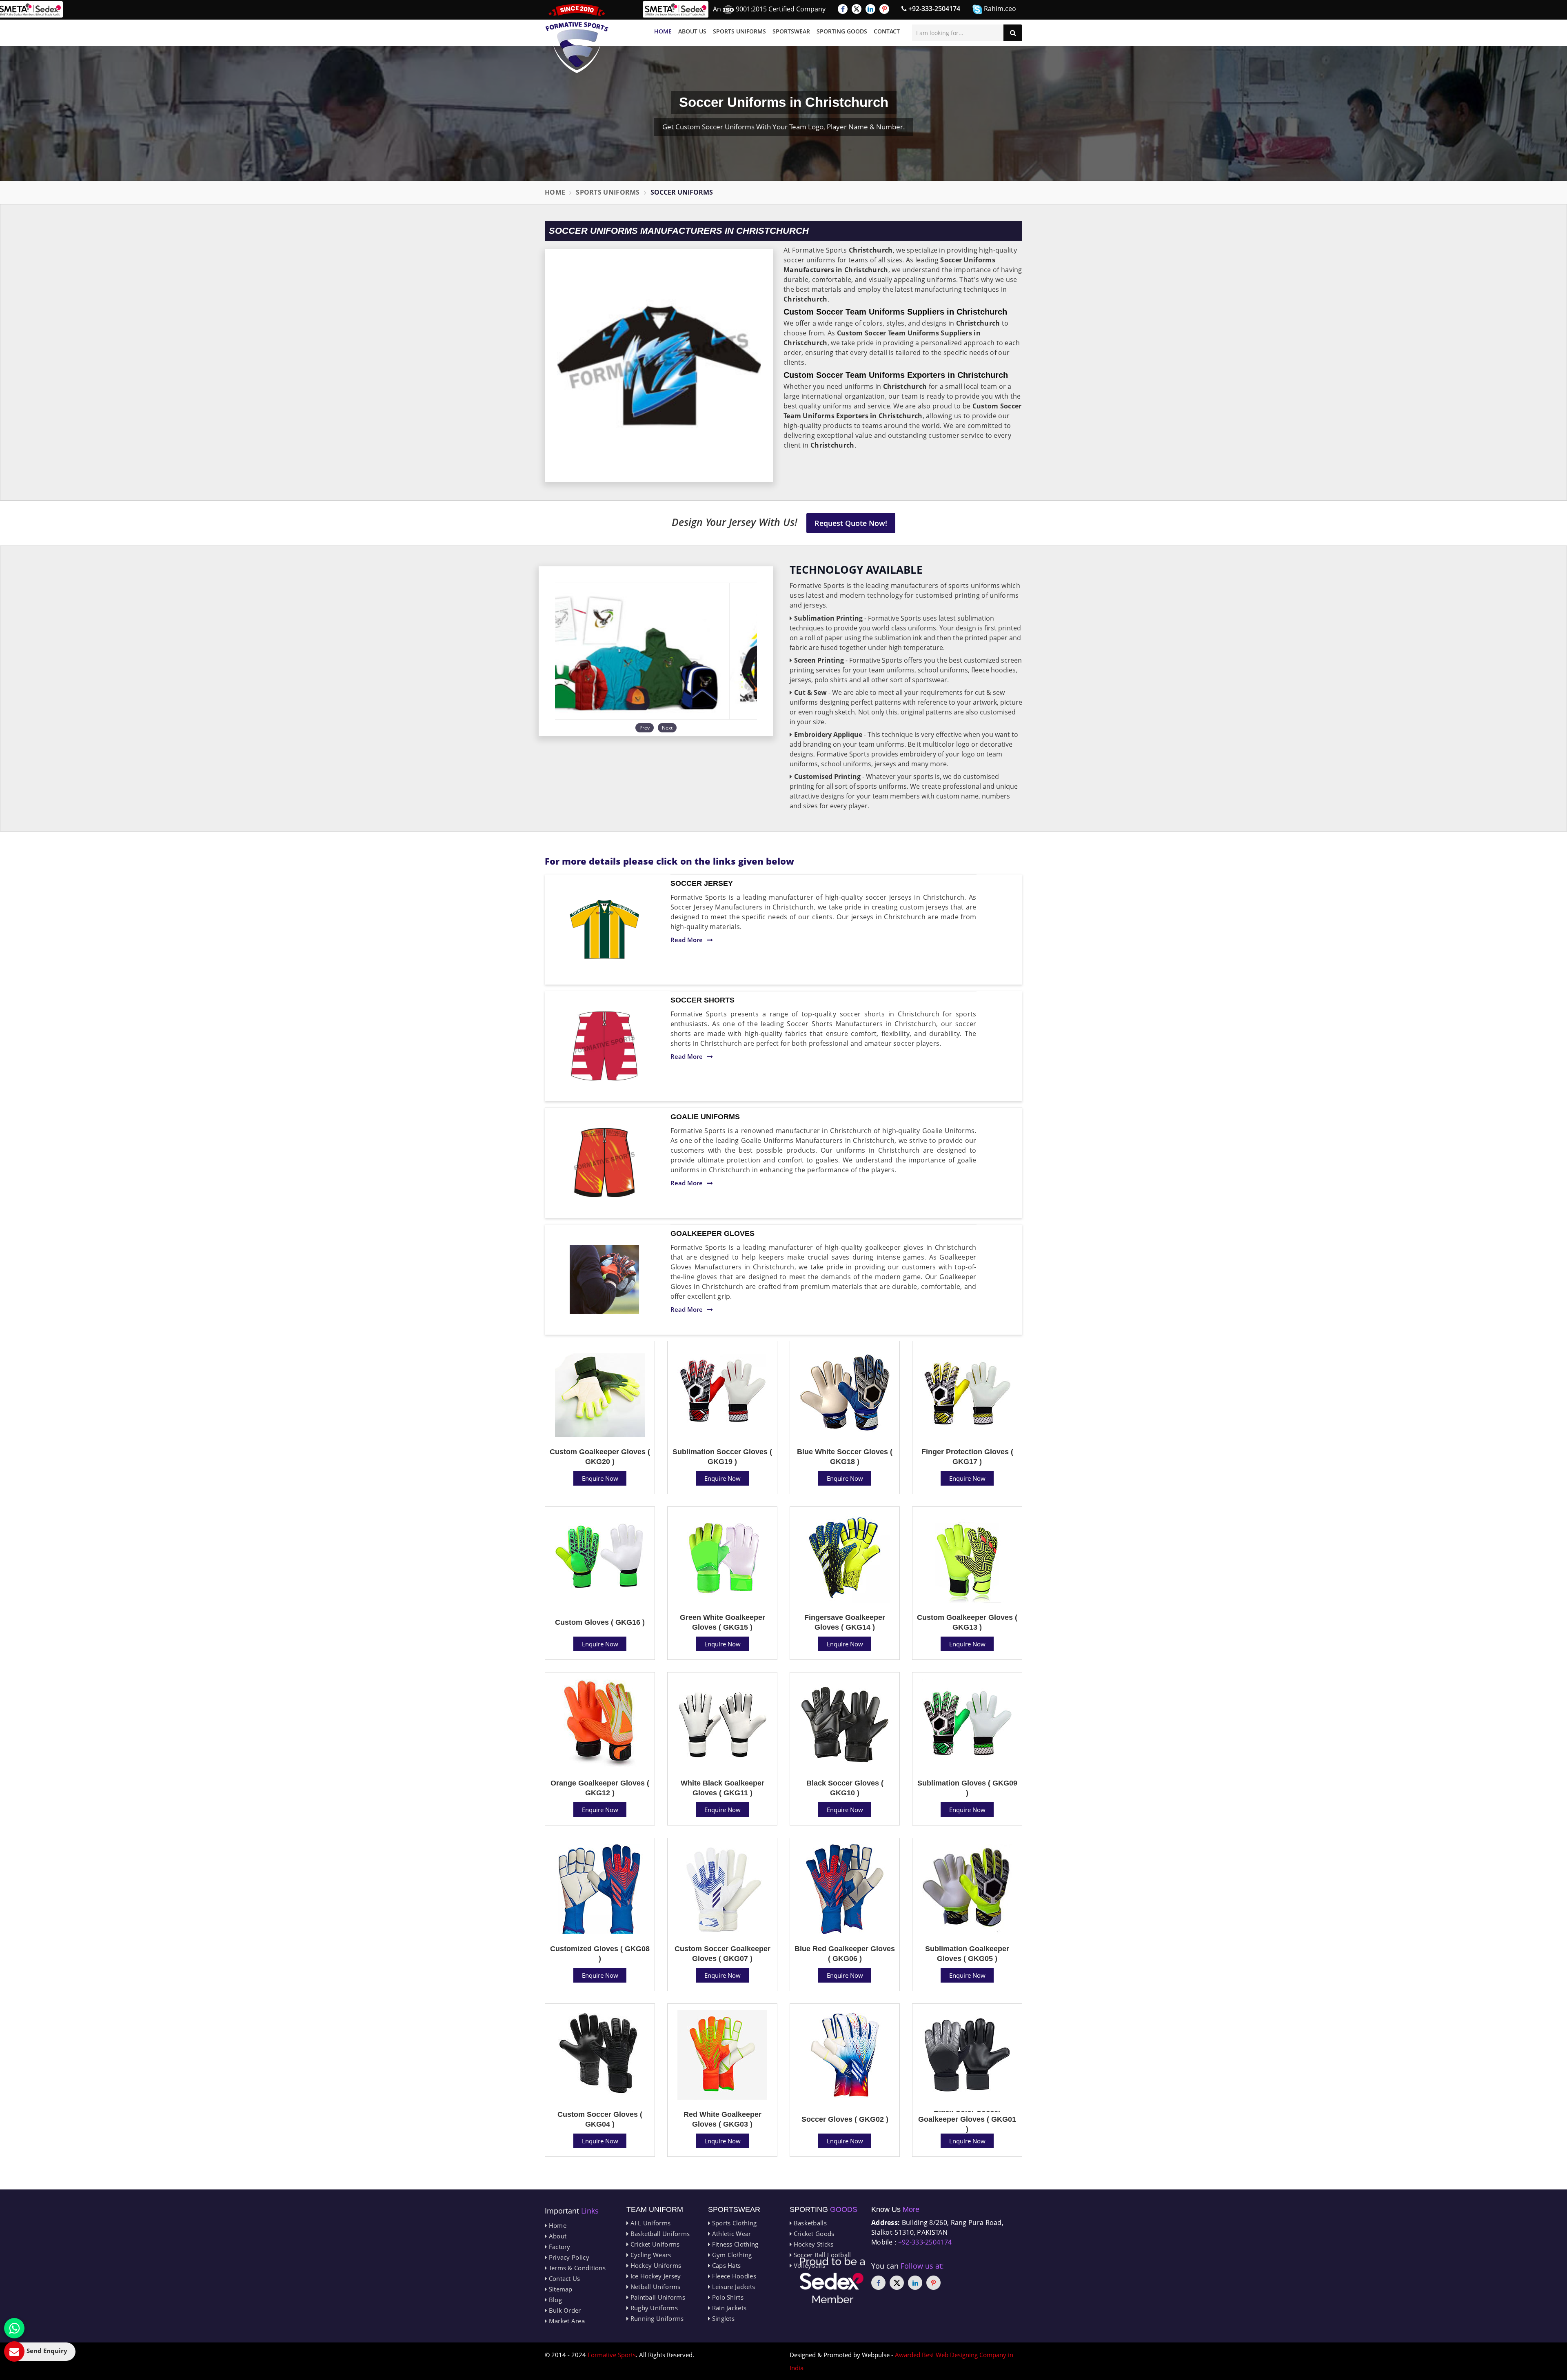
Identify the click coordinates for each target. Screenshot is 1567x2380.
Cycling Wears (650, 2255)
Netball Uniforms (654, 2287)
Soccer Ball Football (821, 2255)
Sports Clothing (733, 2223)
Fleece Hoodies (733, 2276)
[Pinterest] (884, 9)
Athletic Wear (730, 2234)
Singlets (722, 2318)
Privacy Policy (568, 2257)
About (557, 2236)
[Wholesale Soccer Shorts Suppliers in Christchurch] (604, 1046)
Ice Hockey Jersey (655, 2276)
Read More (687, 940)
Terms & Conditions (576, 2268)
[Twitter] (857, 9)
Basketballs (809, 2223)
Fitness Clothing (734, 2244)
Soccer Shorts (702, 1000)
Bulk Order (564, 2310)
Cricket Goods (813, 2234)
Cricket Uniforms (654, 2244)
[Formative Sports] (577, 39)
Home (663, 31)
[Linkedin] (870, 9)
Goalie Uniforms (705, 1117)
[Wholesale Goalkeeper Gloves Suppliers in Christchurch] (604, 1280)
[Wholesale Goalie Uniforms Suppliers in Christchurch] (604, 1163)
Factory (558, 2247)
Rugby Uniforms (653, 2308)
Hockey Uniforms (655, 2265)
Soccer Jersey (702, 883)
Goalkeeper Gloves (712, 1233)
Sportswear (791, 31)
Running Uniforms (656, 2318)
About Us (692, 31)
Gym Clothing (731, 2255)
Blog (554, 2300)
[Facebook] (843, 9)
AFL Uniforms (649, 2223)
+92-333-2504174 (933, 9)
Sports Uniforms (739, 31)
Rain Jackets (728, 2308)
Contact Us (563, 2278)
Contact (887, 31)
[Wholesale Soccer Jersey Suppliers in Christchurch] (604, 929)
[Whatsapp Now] (14, 2328)
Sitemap (559, 2289)
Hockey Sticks (812, 2244)
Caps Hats (725, 2265)
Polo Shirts (727, 2297)
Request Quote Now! (851, 523)
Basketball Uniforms (659, 2234)
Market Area (566, 2321)
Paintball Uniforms (657, 2297)
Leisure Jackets (732, 2287)
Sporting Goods (842, 31)
